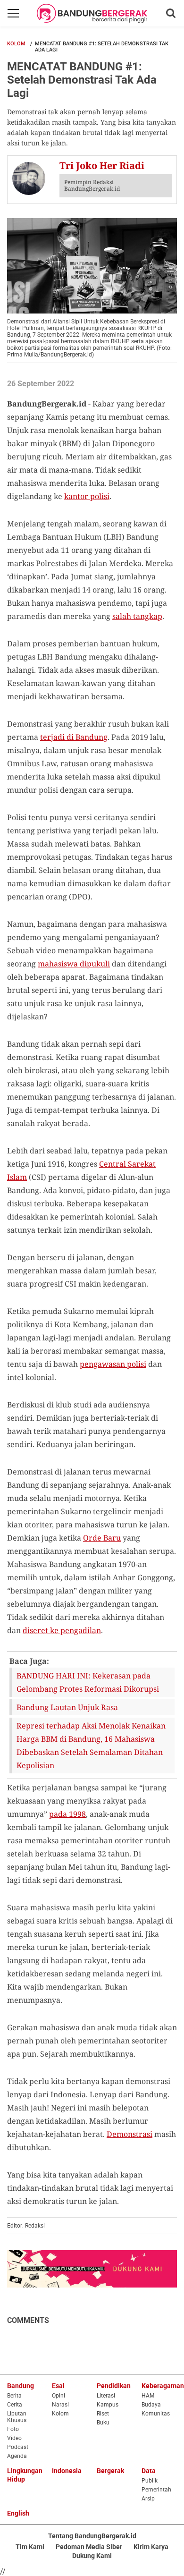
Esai (58, 2386)
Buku (103, 2423)
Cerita (15, 2405)
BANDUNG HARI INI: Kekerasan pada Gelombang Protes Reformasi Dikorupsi (88, 1682)
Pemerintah (156, 2490)
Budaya (151, 2405)
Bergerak (110, 2471)
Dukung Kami (92, 2556)
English (18, 2513)
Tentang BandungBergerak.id (92, 2536)
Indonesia (67, 2471)
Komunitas (156, 2414)
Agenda (17, 2456)
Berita (14, 2396)
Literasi (106, 2396)
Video (14, 2438)
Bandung (21, 2386)
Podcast (18, 2447)
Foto (13, 2429)
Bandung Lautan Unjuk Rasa (67, 1707)
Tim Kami (30, 2547)
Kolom (16, 44)
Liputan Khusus (17, 2417)
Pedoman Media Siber (89, 2547)
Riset (103, 2414)
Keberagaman (163, 2386)
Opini (59, 2396)
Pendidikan (114, 2386)
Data (149, 2471)
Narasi (60, 2405)
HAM (148, 2396)
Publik (150, 2481)
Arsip (148, 2499)
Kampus (108, 2405)
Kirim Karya (151, 2547)
